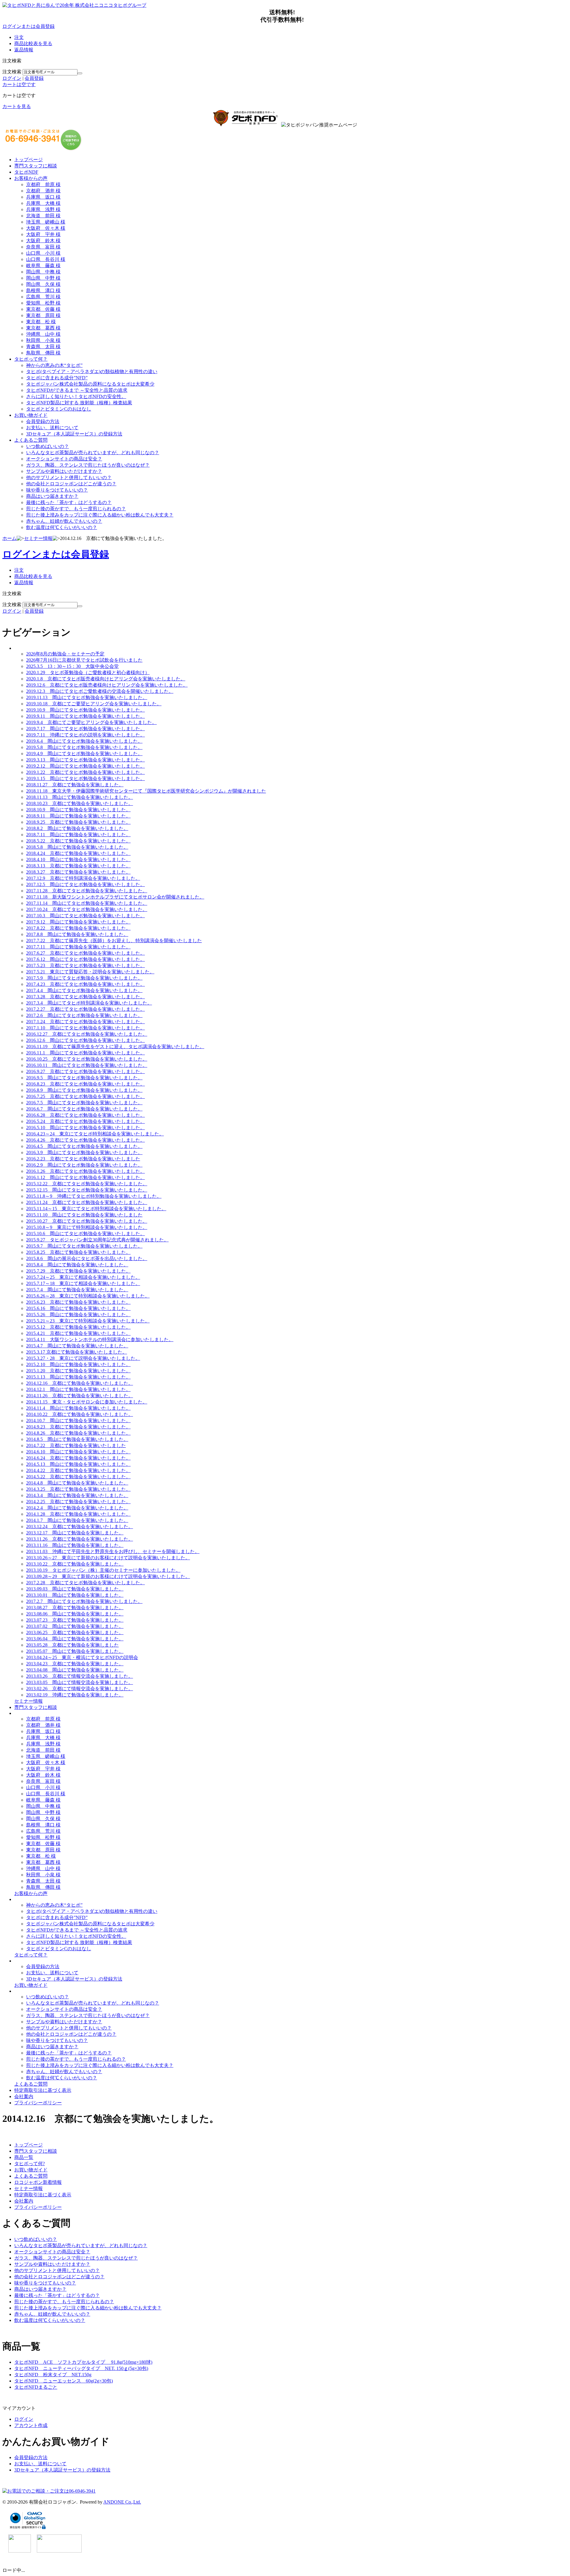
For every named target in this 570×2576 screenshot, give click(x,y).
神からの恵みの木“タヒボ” (54, 365)
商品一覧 (24, 2157)
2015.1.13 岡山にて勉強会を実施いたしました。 (78, 1377)
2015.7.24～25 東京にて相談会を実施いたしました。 (83, 1277)
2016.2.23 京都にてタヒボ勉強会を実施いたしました (83, 1159)
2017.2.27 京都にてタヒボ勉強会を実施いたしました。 (85, 1009)
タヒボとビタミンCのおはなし (59, 409)
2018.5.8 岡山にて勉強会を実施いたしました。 (77, 847)
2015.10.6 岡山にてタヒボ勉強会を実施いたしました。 (85, 1234)
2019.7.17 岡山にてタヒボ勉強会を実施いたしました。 (85, 729)
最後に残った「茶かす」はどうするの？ (69, 502)
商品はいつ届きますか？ (52, 496)
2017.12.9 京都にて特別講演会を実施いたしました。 (83, 878)
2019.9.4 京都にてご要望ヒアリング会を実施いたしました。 (91, 722)
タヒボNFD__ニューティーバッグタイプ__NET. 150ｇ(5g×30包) (81, 2368)
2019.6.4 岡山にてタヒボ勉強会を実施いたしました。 (84, 741)
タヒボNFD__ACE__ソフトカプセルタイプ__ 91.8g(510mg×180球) (83, 2362)
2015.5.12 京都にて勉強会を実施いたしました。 (78, 1327)
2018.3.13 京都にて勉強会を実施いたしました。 (78, 866)
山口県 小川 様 (43, 253)
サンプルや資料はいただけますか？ (64, 471)
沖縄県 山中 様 (43, 334)
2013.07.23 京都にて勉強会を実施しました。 (75, 1620)
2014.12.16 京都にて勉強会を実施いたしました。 (80, 1383)
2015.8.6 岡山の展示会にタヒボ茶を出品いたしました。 (87, 1258)
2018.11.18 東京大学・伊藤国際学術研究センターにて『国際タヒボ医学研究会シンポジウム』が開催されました (146, 791)
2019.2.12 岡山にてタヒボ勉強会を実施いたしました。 (85, 766)
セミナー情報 (38, 538)
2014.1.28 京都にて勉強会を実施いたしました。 (78, 1514)
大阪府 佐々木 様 (46, 228)
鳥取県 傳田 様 (43, 353)
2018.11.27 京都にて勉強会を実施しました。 (75, 785)
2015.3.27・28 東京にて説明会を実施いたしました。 (83, 1358)
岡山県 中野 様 (43, 278)
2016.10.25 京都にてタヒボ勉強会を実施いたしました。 (87, 1059)
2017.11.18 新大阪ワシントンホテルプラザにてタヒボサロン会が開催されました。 (115, 897)
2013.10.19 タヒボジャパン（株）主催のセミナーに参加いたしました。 (103, 1570)
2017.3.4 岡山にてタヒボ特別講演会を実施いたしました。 (89, 1003)
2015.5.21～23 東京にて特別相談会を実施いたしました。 (88, 1321)
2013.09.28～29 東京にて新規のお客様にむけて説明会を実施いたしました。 (108, 1576)
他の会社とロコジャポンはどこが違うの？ (71, 484)
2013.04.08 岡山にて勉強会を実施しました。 (75, 1670)
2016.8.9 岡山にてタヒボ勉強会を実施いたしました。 (84, 1090)
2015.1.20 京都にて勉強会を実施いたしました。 (78, 1371)
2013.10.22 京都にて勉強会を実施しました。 (75, 1564)
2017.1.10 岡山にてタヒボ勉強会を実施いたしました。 (85, 1028)
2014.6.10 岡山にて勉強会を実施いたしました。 (78, 1452)
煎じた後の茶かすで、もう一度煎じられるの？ (76, 509)
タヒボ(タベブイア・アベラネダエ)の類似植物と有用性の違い (92, 371)
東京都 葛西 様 (43, 328)
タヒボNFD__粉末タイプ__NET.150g (53, 2375)
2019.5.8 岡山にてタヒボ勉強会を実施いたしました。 (84, 747)
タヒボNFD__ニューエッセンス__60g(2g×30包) (64, 2381)
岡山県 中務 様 (43, 272)
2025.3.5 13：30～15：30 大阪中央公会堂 (72, 666)
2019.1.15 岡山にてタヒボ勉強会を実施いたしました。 (85, 778)
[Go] (80, 73)
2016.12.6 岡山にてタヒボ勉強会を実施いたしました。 (85, 1040)
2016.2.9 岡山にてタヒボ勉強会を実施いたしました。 (84, 1165)
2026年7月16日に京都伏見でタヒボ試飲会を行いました (84, 660)
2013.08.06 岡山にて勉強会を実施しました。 (75, 1614)
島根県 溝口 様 (43, 290)
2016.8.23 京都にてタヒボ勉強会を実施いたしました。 (85, 1084)
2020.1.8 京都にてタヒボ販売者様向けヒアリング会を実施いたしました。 (106, 679)
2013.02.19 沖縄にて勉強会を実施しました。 (75, 1695)
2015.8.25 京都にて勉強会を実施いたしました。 (78, 1252)
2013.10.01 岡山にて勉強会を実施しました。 (75, 1595)
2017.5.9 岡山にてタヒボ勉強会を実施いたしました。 (84, 978)
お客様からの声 (31, 178)
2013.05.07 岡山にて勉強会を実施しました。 (75, 1651)
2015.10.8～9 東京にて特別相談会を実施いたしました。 (87, 1227)
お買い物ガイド (31, 415)
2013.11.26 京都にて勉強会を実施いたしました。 (80, 1539)
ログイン (12, 78)
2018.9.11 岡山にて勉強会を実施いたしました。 (78, 816)
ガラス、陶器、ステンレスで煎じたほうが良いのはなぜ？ (88, 465)
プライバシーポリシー (38, 2103)
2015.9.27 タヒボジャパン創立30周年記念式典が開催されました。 (97, 1240)
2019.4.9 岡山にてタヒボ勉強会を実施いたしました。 (84, 754)
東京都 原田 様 (43, 315)
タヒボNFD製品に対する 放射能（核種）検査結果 (79, 403)
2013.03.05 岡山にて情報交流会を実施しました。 (80, 1682)
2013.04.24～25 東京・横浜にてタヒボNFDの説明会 (82, 1657)
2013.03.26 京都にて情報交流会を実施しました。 (80, 1676)
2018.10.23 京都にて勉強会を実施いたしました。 (80, 803)
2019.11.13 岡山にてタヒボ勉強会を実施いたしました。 (87, 697)
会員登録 (34, 78)
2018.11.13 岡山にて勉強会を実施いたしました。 (80, 797)
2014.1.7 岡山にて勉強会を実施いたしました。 (77, 1520)
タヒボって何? (30, 2164)
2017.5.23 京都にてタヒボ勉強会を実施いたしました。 (85, 965)
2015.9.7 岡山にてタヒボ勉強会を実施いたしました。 (84, 1246)
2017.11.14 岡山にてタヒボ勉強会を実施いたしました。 (87, 903)
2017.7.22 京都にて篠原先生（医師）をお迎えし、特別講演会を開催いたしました (114, 941)
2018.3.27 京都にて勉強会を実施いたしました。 (78, 872)
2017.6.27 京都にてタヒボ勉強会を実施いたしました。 (85, 953)
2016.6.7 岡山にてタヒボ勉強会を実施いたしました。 (84, 1109)
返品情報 (24, 50)
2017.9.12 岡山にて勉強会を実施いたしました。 (78, 922)
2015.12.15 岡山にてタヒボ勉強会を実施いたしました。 (87, 1190)
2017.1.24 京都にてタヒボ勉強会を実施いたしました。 (85, 1022)
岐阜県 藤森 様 (43, 266)
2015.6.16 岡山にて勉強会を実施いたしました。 (78, 1308)
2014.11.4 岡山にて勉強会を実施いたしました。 (78, 1408)
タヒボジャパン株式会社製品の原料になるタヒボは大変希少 (90, 384)
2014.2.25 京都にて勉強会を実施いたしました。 (78, 1502)
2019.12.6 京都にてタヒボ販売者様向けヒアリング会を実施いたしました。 (107, 685)
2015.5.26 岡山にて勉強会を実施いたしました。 (78, 1315)
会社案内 (24, 2096)
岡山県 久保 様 (43, 284)
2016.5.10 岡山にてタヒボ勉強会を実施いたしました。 (85, 1128)
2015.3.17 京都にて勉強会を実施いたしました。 (77, 1352)
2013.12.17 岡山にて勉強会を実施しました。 (75, 1533)
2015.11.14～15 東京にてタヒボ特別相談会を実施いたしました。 (96, 1209)
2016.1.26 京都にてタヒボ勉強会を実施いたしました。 (85, 1171)
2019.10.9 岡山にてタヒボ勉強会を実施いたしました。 (85, 710)
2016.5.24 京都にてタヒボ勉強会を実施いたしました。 (85, 1121)
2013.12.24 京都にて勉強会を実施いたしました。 (80, 1527)
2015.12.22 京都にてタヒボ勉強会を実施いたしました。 (87, 1184)
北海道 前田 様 (43, 216)
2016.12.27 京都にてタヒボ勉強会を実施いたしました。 (87, 1034)
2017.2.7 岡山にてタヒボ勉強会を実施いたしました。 (84, 1601)
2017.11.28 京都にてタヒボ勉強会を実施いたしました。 (87, 891)
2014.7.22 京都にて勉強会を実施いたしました (76, 1445)
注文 (19, 37)
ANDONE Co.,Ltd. (122, 2502)
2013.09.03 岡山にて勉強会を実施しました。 (75, 1589)
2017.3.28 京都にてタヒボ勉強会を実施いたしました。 (85, 997)
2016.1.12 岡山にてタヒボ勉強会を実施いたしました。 (85, 1177)
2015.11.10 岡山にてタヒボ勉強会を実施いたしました (84, 1215)
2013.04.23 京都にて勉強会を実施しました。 (75, 1664)
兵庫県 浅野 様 (43, 209)
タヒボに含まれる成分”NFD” (57, 378)
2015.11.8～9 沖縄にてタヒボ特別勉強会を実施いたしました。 (94, 1196)
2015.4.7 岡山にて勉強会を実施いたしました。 (77, 1346)
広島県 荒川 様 (43, 297)
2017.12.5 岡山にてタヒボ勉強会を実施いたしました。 (85, 884)
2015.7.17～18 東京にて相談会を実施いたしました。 (83, 1283)
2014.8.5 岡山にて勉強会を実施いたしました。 (77, 1439)
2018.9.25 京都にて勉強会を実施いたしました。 (78, 822)
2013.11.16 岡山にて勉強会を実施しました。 (75, 1545)
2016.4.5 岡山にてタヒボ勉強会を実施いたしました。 (84, 1146)
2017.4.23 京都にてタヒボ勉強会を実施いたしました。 (85, 984)
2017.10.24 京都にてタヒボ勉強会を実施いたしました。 (87, 909)
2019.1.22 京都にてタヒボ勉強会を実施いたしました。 (85, 772)
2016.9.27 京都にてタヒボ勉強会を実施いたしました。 (85, 1071)
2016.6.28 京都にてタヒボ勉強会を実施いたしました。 (85, 1115)
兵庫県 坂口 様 (43, 197)
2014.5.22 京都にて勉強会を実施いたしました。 (78, 1477)
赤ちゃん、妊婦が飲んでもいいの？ (64, 521)
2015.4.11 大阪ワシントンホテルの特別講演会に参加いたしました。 (100, 1340)
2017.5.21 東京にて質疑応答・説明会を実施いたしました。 (90, 972)
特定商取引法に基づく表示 (43, 2090)
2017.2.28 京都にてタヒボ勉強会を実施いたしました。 (85, 1583)
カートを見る (17, 106)
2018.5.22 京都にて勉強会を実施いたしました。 (78, 841)
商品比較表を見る (33, 43)
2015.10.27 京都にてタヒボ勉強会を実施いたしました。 (87, 1221)
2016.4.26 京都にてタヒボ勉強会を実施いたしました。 (85, 1140)
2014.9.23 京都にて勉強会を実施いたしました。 (78, 1427)
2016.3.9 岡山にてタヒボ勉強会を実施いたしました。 (84, 1152)
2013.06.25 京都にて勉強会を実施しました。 (75, 1632)
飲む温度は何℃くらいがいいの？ (62, 527)
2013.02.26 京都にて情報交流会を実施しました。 (80, 1689)
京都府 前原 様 (43, 184)
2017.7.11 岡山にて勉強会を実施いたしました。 (78, 947)
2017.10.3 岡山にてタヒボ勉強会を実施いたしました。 (85, 916)
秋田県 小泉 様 (43, 340)
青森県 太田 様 (43, 347)
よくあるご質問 (31, 440)
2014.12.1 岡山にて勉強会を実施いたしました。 (78, 1389)
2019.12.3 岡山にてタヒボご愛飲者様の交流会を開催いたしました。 (100, 691)
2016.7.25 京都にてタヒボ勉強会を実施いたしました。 (85, 1096)
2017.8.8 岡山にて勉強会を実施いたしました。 (77, 934)
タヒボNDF (26, 172)
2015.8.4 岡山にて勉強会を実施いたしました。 (77, 1265)
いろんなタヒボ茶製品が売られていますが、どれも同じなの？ (93, 453)
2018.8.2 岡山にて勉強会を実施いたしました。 (77, 828)
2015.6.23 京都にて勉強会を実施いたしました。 (78, 1302)
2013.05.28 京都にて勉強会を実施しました (72, 1645)
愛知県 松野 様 (43, 303)
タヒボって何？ (31, 359)
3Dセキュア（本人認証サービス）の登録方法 (74, 434)
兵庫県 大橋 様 (43, 203)
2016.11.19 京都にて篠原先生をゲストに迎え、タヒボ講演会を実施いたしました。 (115, 1047)
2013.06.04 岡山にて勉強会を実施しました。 (75, 1639)
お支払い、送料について (52, 428)
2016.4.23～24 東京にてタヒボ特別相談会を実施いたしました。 (95, 1134)
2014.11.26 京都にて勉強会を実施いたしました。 (80, 1396)
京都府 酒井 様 (43, 191)
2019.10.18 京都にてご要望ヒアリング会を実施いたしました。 (94, 704)
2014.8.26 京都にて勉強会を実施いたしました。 (78, 1433)
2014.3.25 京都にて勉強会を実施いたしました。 (78, 1489)
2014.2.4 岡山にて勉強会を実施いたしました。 (77, 1508)
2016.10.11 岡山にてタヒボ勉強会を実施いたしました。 (87, 1065)
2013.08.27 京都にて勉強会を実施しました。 (75, 1608)
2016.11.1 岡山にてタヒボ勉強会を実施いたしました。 (85, 1053)
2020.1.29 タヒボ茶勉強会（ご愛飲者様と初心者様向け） (88, 672)
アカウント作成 (31, 2425)
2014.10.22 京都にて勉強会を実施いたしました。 (80, 1414)
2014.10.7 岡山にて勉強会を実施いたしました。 (78, 1421)
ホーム (9, 538)
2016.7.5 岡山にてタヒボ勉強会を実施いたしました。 (84, 1103)
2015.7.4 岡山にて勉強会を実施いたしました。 (77, 1290)
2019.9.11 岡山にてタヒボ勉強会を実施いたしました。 (85, 716)
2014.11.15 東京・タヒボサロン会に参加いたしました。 (87, 1402)
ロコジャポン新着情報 (38, 2182)
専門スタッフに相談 (36, 166)
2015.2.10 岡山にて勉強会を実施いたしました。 (78, 1364)
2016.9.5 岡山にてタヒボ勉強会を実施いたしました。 (84, 1078)
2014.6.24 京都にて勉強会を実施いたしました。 (78, 1458)
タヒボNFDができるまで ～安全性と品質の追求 (77, 390)
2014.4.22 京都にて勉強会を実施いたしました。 (78, 1470)
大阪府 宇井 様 (43, 234)
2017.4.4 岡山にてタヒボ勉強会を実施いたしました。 (84, 990)
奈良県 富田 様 (43, 247)
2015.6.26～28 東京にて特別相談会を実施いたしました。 (88, 1296)
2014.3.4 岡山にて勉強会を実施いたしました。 (77, 1495)
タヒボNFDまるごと (36, 2387)
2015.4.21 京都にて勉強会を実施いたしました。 (78, 1333)
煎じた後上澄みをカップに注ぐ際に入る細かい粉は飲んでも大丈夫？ (100, 515)
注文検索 (12, 72)
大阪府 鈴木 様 (43, 241)
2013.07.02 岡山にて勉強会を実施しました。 (75, 1626)
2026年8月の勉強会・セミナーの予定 (65, 654)
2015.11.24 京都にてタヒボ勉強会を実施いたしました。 (87, 1202)
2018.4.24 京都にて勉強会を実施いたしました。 (78, 853)
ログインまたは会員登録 (28, 26)
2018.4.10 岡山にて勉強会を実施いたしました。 (78, 860)
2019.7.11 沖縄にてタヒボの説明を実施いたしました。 (85, 735)
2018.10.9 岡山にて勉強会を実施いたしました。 (78, 810)
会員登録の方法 (43, 421)
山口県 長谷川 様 (46, 259)
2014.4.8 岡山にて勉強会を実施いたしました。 (77, 1483)
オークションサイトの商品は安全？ (64, 459)
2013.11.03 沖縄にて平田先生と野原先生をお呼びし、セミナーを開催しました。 (113, 1551)
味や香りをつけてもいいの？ (57, 490)
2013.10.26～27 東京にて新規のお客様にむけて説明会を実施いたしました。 (108, 1558)
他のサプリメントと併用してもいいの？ (69, 477)
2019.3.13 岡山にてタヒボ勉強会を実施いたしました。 (85, 760)
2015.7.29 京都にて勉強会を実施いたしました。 (78, 1271)
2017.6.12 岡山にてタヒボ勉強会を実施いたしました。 (85, 959)
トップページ (28, 160)
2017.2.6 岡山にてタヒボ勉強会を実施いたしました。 (84, 1015)
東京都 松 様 (41, 322)
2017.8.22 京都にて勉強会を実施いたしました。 (78, 928)
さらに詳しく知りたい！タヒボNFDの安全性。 (76, 396)
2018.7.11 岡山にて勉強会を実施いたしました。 (78, 835)
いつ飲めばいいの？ (47, 446)
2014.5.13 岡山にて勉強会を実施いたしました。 (78, 1464)
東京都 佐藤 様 (43, 309)
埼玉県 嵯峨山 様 (46, 222)
